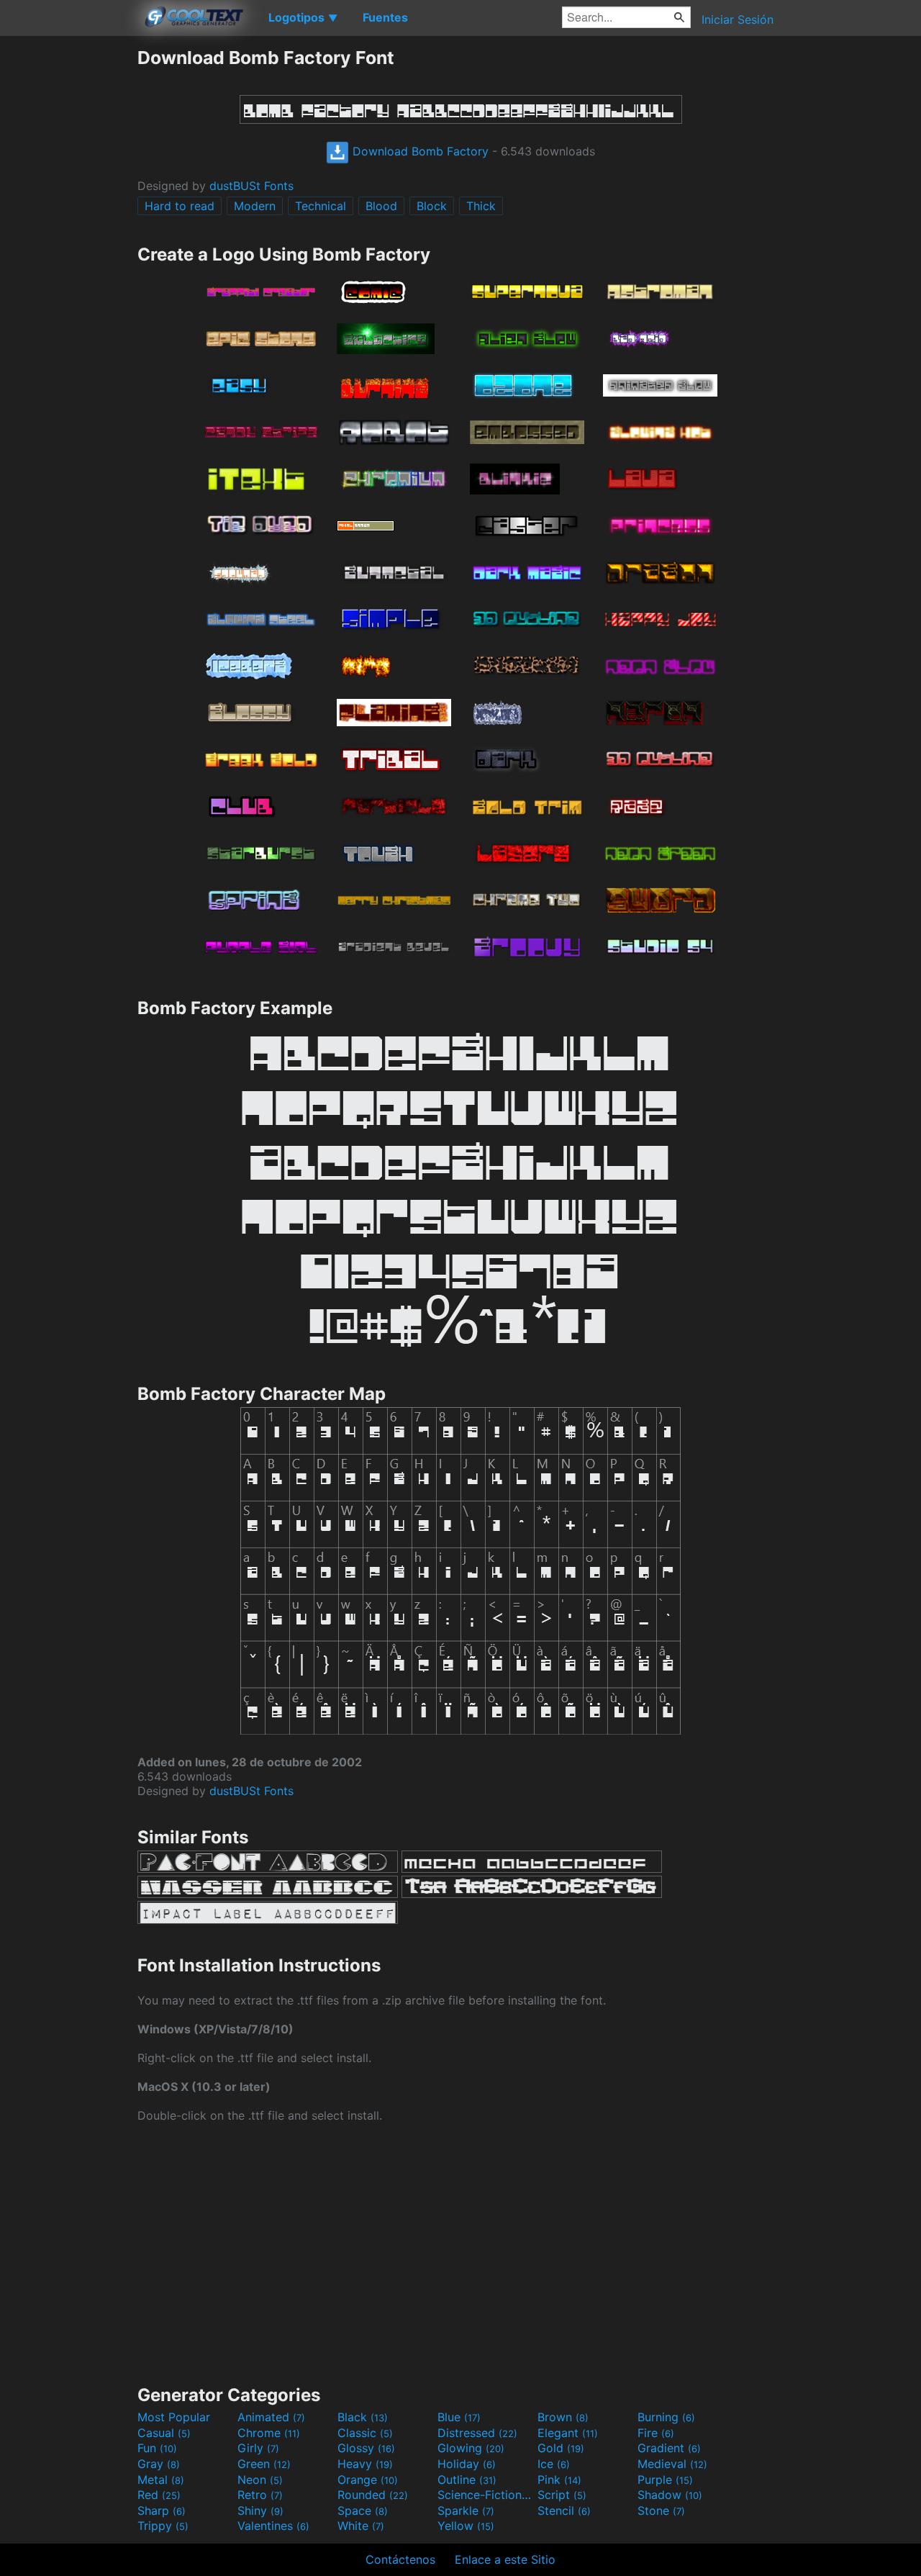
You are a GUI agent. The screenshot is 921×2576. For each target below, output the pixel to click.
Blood (381, 206)
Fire (656, 2433)
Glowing (471, 2448)
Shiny (260, 2511)
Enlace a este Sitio (505, 2559)
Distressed (477, 2433)
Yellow (466, 2526)
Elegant (568, 2433)
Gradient (669, 2448)
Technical (321, 206)
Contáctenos (400, 2559)
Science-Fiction (486, 2495)
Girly (258, 2448)
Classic (365, 2433)
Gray (159, 2464)
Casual (164, 2433)
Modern (255, 206)
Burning (666, 2417)
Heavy (365, 2464)
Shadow (670, 2495)
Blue (459, 2417)
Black (363, 2417)
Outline (467, 2480)
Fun (157, 2448)
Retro (260, 2495)
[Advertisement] (68, 263)
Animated (271, 2417)
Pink (559, 2480)
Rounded (373, 2495)
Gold (561, 2448)
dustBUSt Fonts (251, 186)
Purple (665, 2480)
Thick (481, 206)
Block (432, 206)
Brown (563, 2417)
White (361, 2526)
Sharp (162, 2511)
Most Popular (174, 2417)
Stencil (564, 2511)
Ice (554, 2464)
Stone (661, 2511)
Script (562, 2495)
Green (264, 2464)
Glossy (366, 2448)
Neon (260, 2480)
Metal (161, 2480)
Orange (368, 2480)
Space (363, 2511)
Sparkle (466, 2511)
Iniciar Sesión (738, 19)
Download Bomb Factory (419, 151)
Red (159, 2495)
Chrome (269, 2433)
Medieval (672, 2464)
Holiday (467, 2464)
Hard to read (180, 206)
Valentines (273, 2526)
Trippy (163, 2526)
